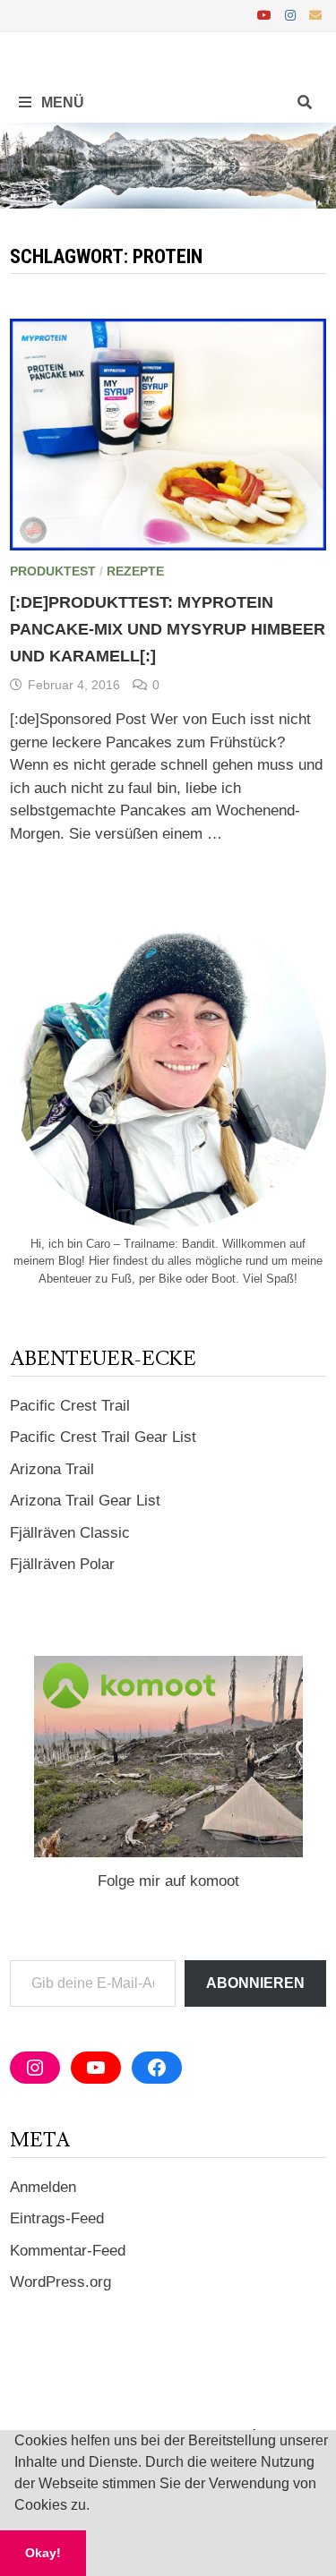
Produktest (53, 571)
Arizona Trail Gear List (85, 1501)
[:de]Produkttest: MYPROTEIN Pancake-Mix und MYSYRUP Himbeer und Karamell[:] (168, 629)
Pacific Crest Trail (70, 1406)
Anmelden (43, 2187)
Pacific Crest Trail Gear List (103, 1437)
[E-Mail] (315, 15)
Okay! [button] (43, 2553)
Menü (61, 102)
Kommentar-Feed (68, 2251)
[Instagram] (293, 15)
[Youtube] (267, 15)
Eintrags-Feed (57, 2218)
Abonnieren (255, 1983)
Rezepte (135, 571)
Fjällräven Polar (62, 1564)
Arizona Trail (52, 1469)
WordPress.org (60, 2282)
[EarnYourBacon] (168, 164)
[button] (96, 2507)
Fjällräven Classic (70, 1533)
